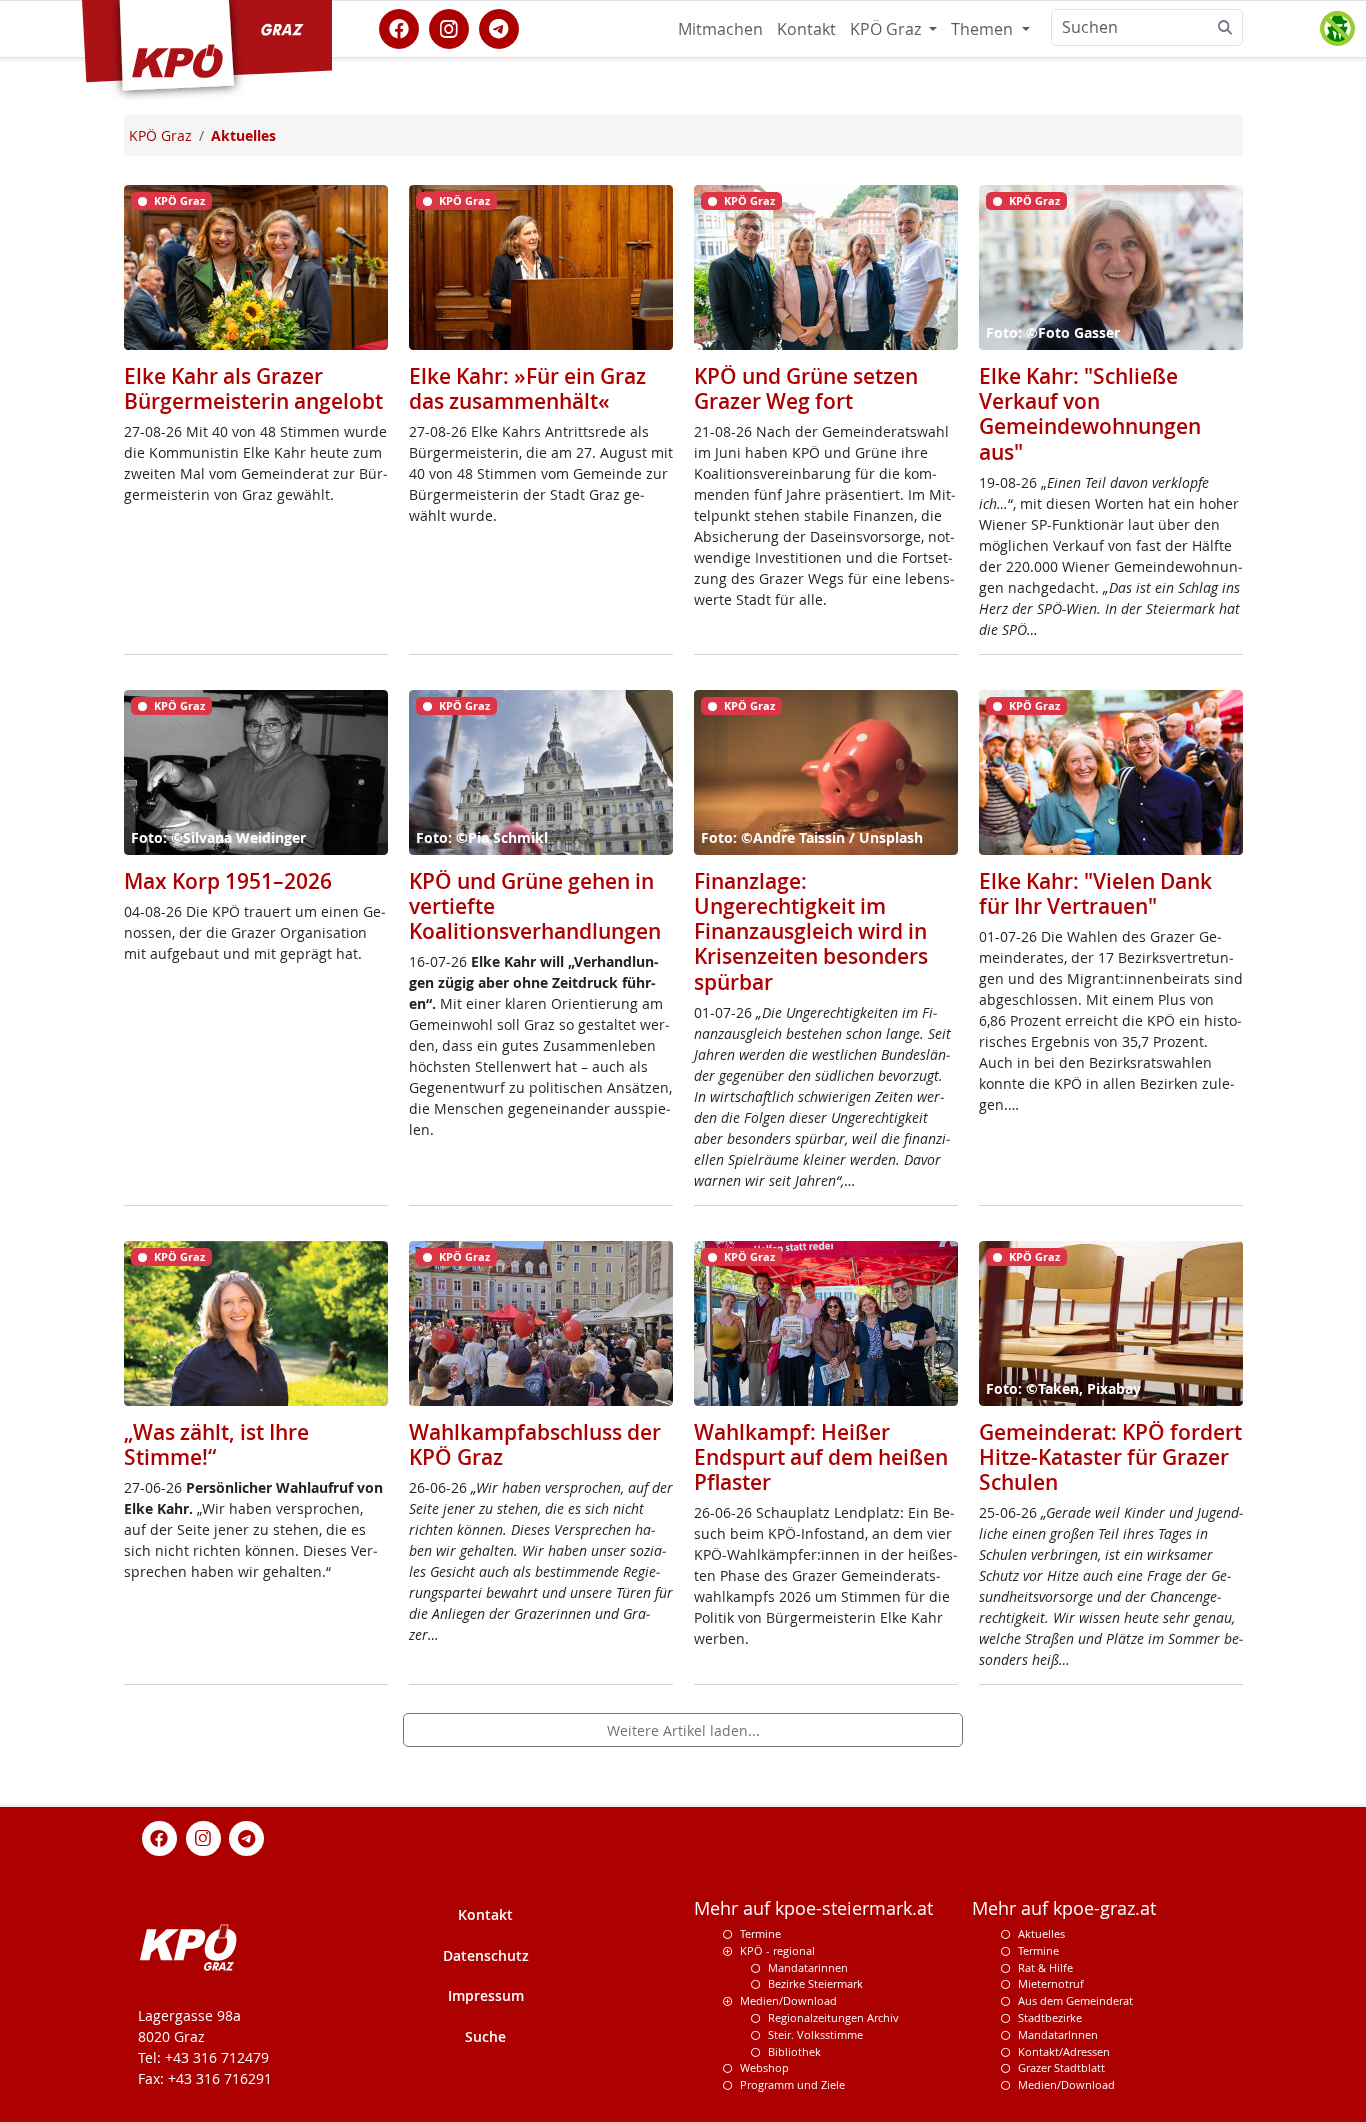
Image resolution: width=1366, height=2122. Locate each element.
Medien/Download (788, 2000)
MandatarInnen (1058, 2034)
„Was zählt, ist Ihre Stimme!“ (216, 1444)
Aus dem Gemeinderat (1075, 2000)
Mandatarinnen (808, 1967)
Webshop (764, 2067)
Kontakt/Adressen (1064, 2051)
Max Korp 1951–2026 (228, 881)
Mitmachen (720, 29)
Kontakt (806, 29)
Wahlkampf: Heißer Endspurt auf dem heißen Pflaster (821, 1457)
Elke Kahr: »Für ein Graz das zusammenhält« (527, 388)
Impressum (486, 1995)
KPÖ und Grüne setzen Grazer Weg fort (806, 388)
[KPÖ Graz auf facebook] (399, 27)
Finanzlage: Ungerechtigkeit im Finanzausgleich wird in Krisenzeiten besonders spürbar (811, 931)
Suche (485, 2036)
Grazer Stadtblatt (1061, 2067)
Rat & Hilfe (1045, 1967)
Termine (760, 1933)
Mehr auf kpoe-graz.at (1064, 1908)
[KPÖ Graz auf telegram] (499, 27)
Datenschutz (486, 1955)
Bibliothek (794, 2051)
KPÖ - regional (777, 1950)
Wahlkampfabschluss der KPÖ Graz (535, 1444)
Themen (984, 29)
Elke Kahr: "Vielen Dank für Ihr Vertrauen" (1095, 893)
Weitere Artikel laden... (683, 1730)
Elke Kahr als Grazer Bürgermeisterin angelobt (253, 388)
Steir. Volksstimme (815, 2034)
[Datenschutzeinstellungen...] (1337, 29)
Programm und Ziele (792, 2084)
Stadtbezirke (1050, 2017)
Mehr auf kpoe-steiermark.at (813, 1908)
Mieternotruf (1051, 1983)
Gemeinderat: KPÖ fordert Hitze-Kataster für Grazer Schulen (1110, 1457)
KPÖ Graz (887, 29)
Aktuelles (1041, 1933)
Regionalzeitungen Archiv (833, 2017)
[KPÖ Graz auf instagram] (449, 27)
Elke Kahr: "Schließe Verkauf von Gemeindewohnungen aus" (1090, 414)
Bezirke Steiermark (815, 1983)
